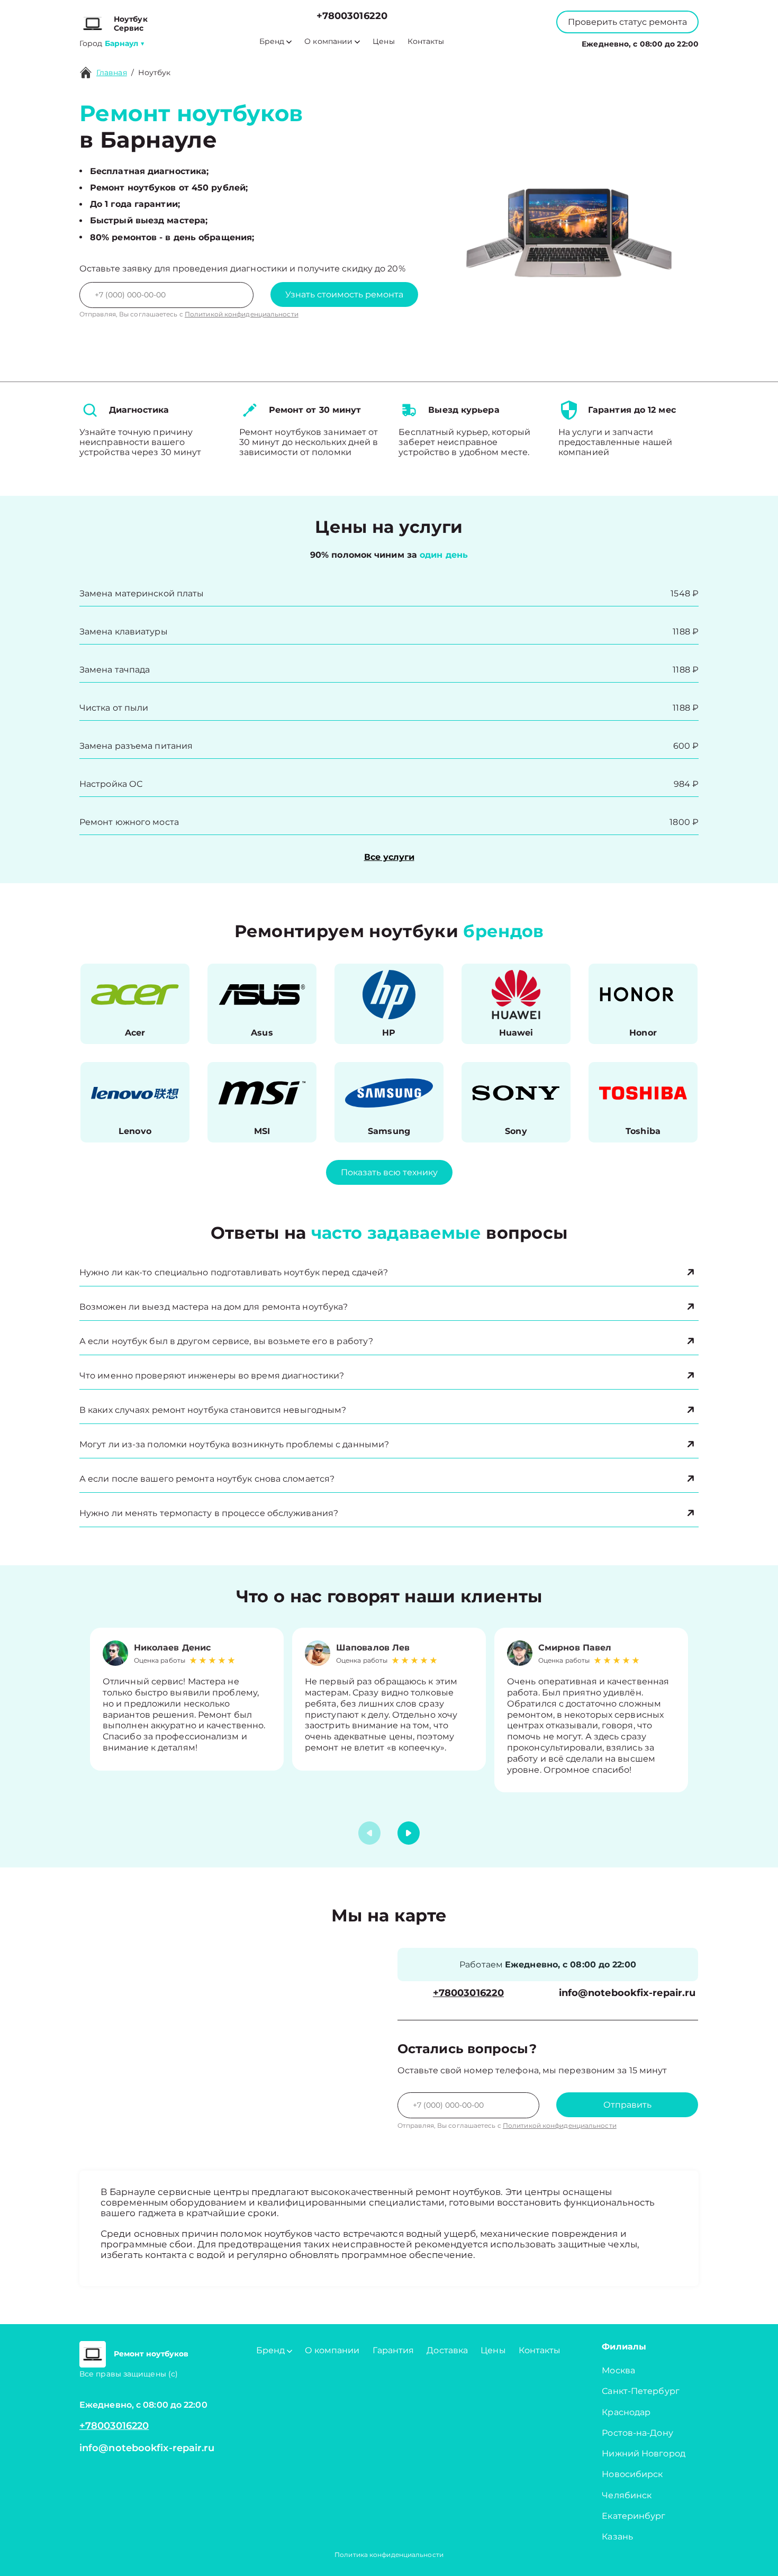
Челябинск (627, 2495)
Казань (617, 2537)
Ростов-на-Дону (637, 2433)
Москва (618, 2370)
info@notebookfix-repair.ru (627, 1993)
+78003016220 (352, 16)
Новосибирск (632, 2474)
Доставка (447, 2350)
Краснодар (626, 2412)
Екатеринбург (634, 2516)
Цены (383, 42)
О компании (328, 42)
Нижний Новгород (644, 2453)
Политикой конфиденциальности (242, 314)
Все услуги (389, 857)
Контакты (426, 42)
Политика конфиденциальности (389, 2555)
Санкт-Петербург (641, 2391)
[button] (409, 1833)
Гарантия (393, 2350)
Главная (112, 72)
